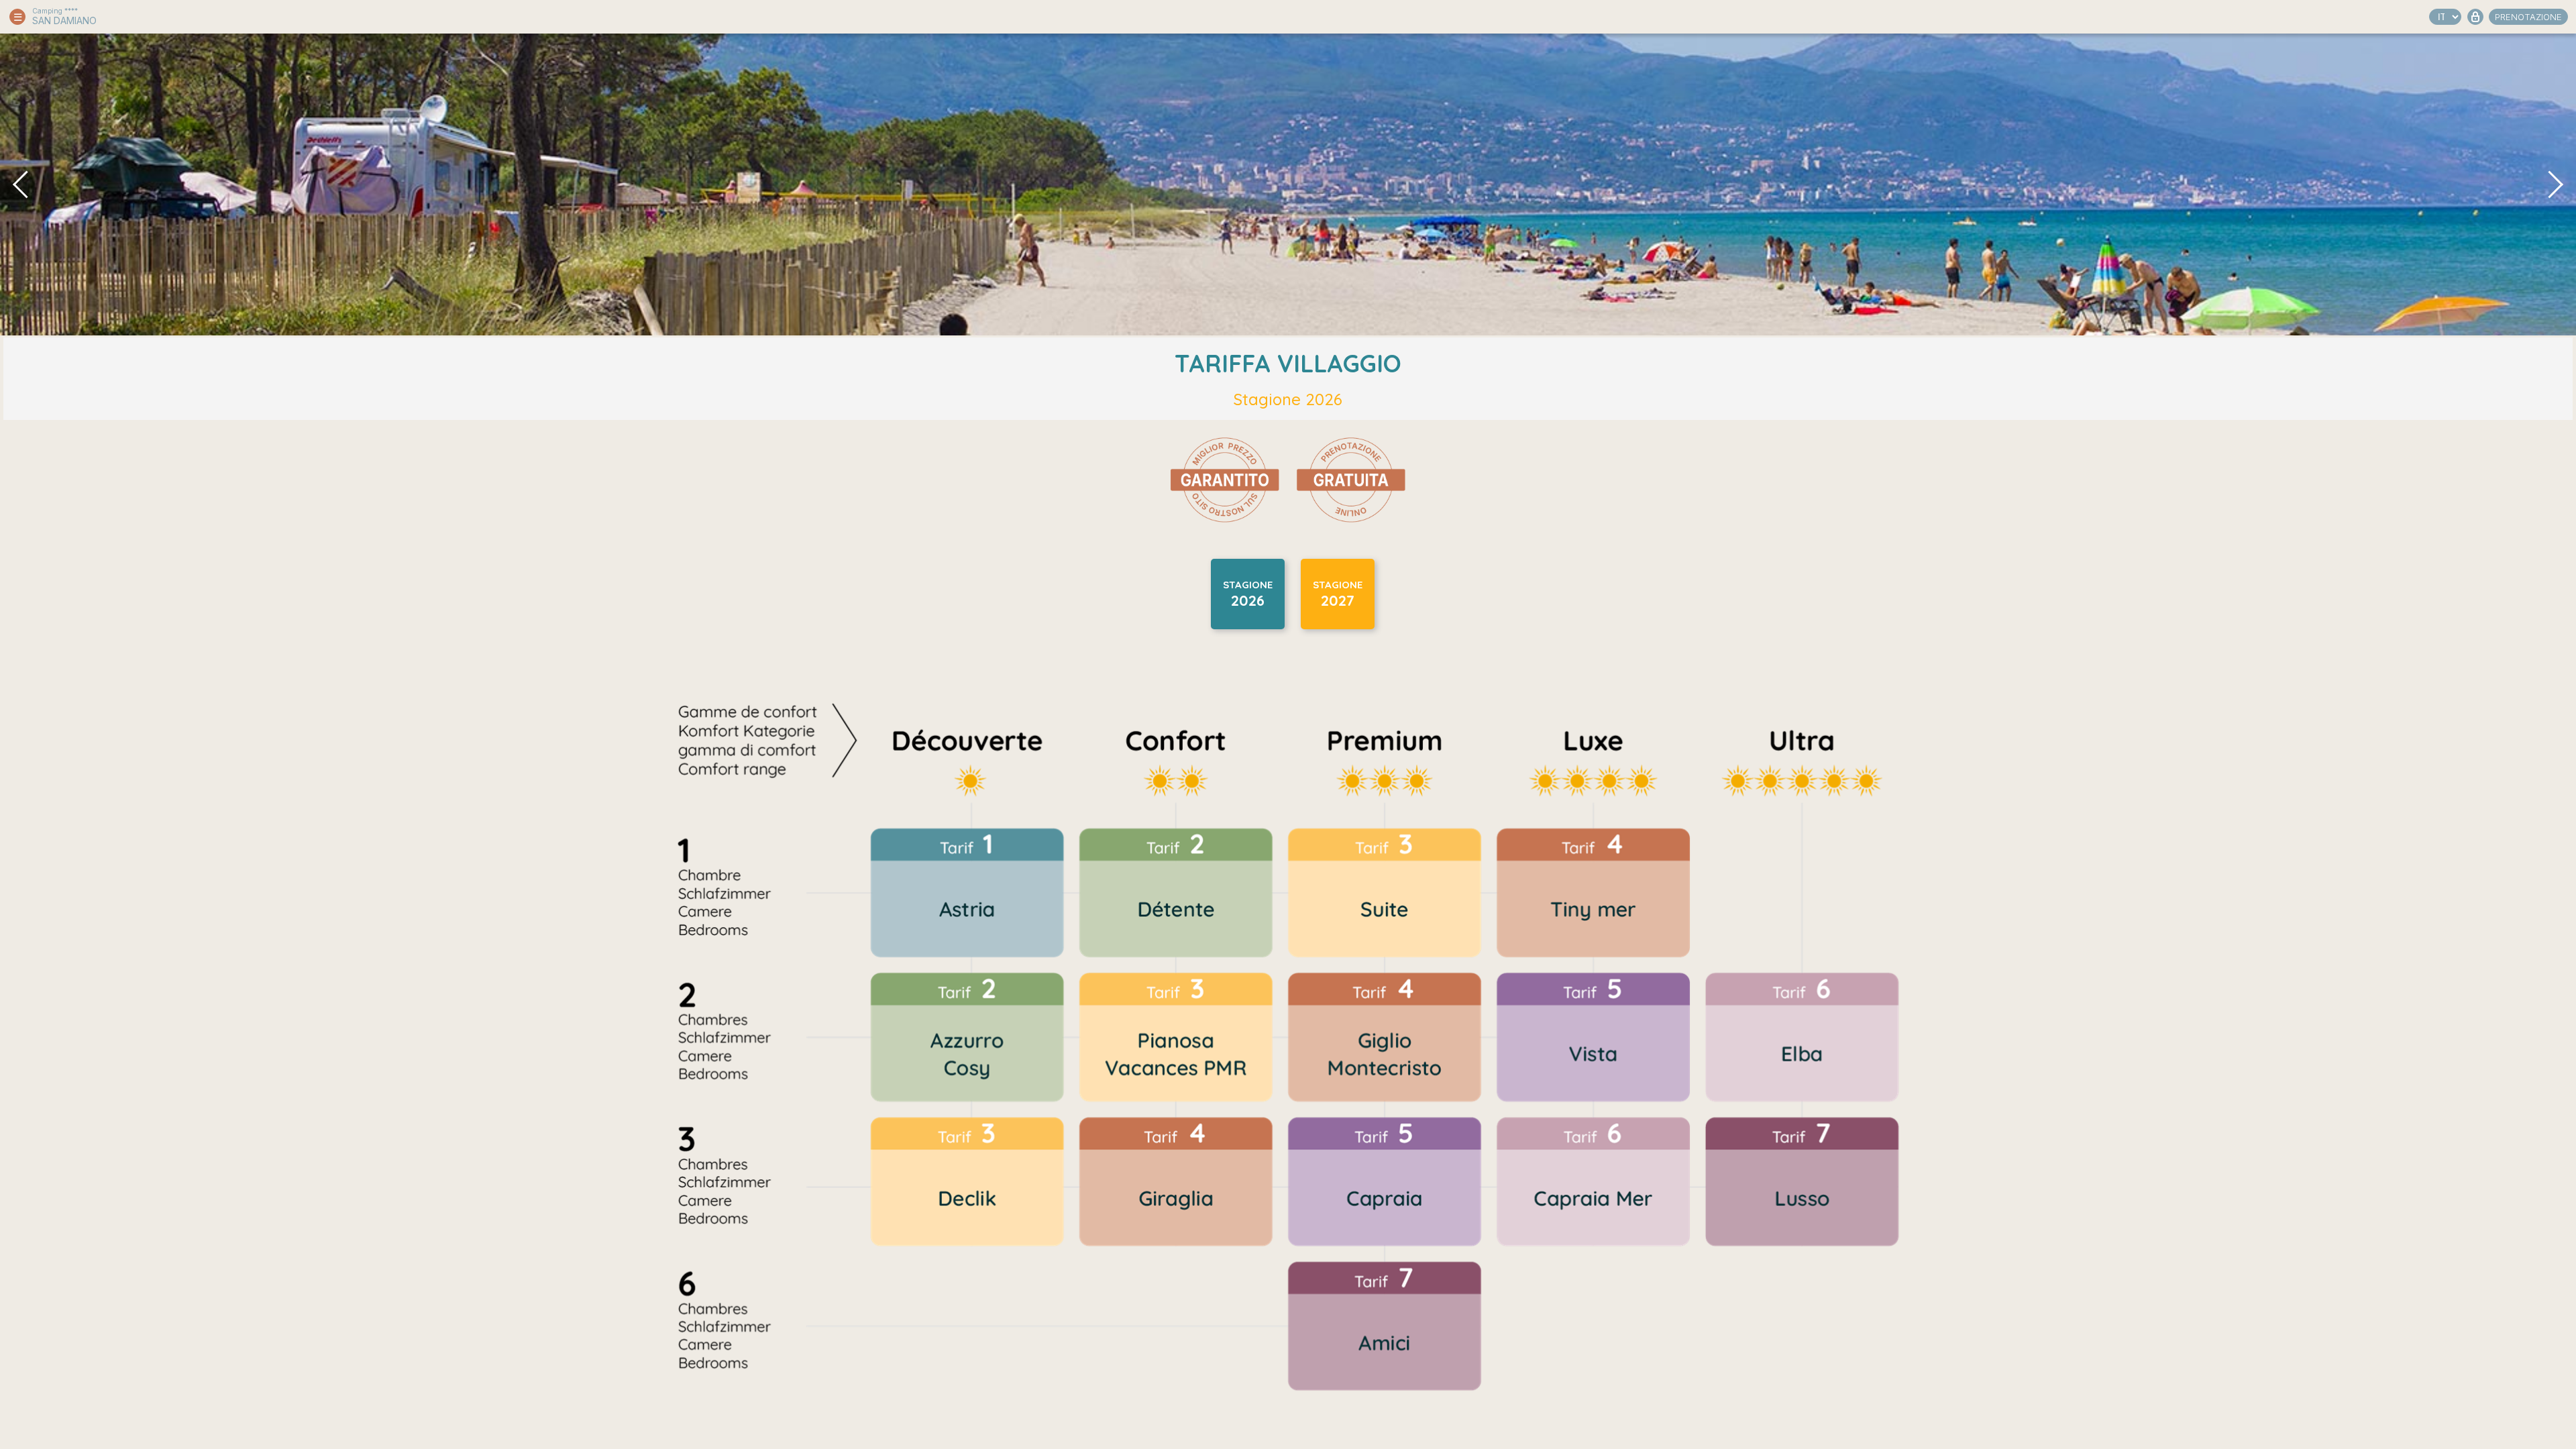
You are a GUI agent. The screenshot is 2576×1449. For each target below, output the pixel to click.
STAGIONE (1248, 594)
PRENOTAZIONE (2528, 17)
